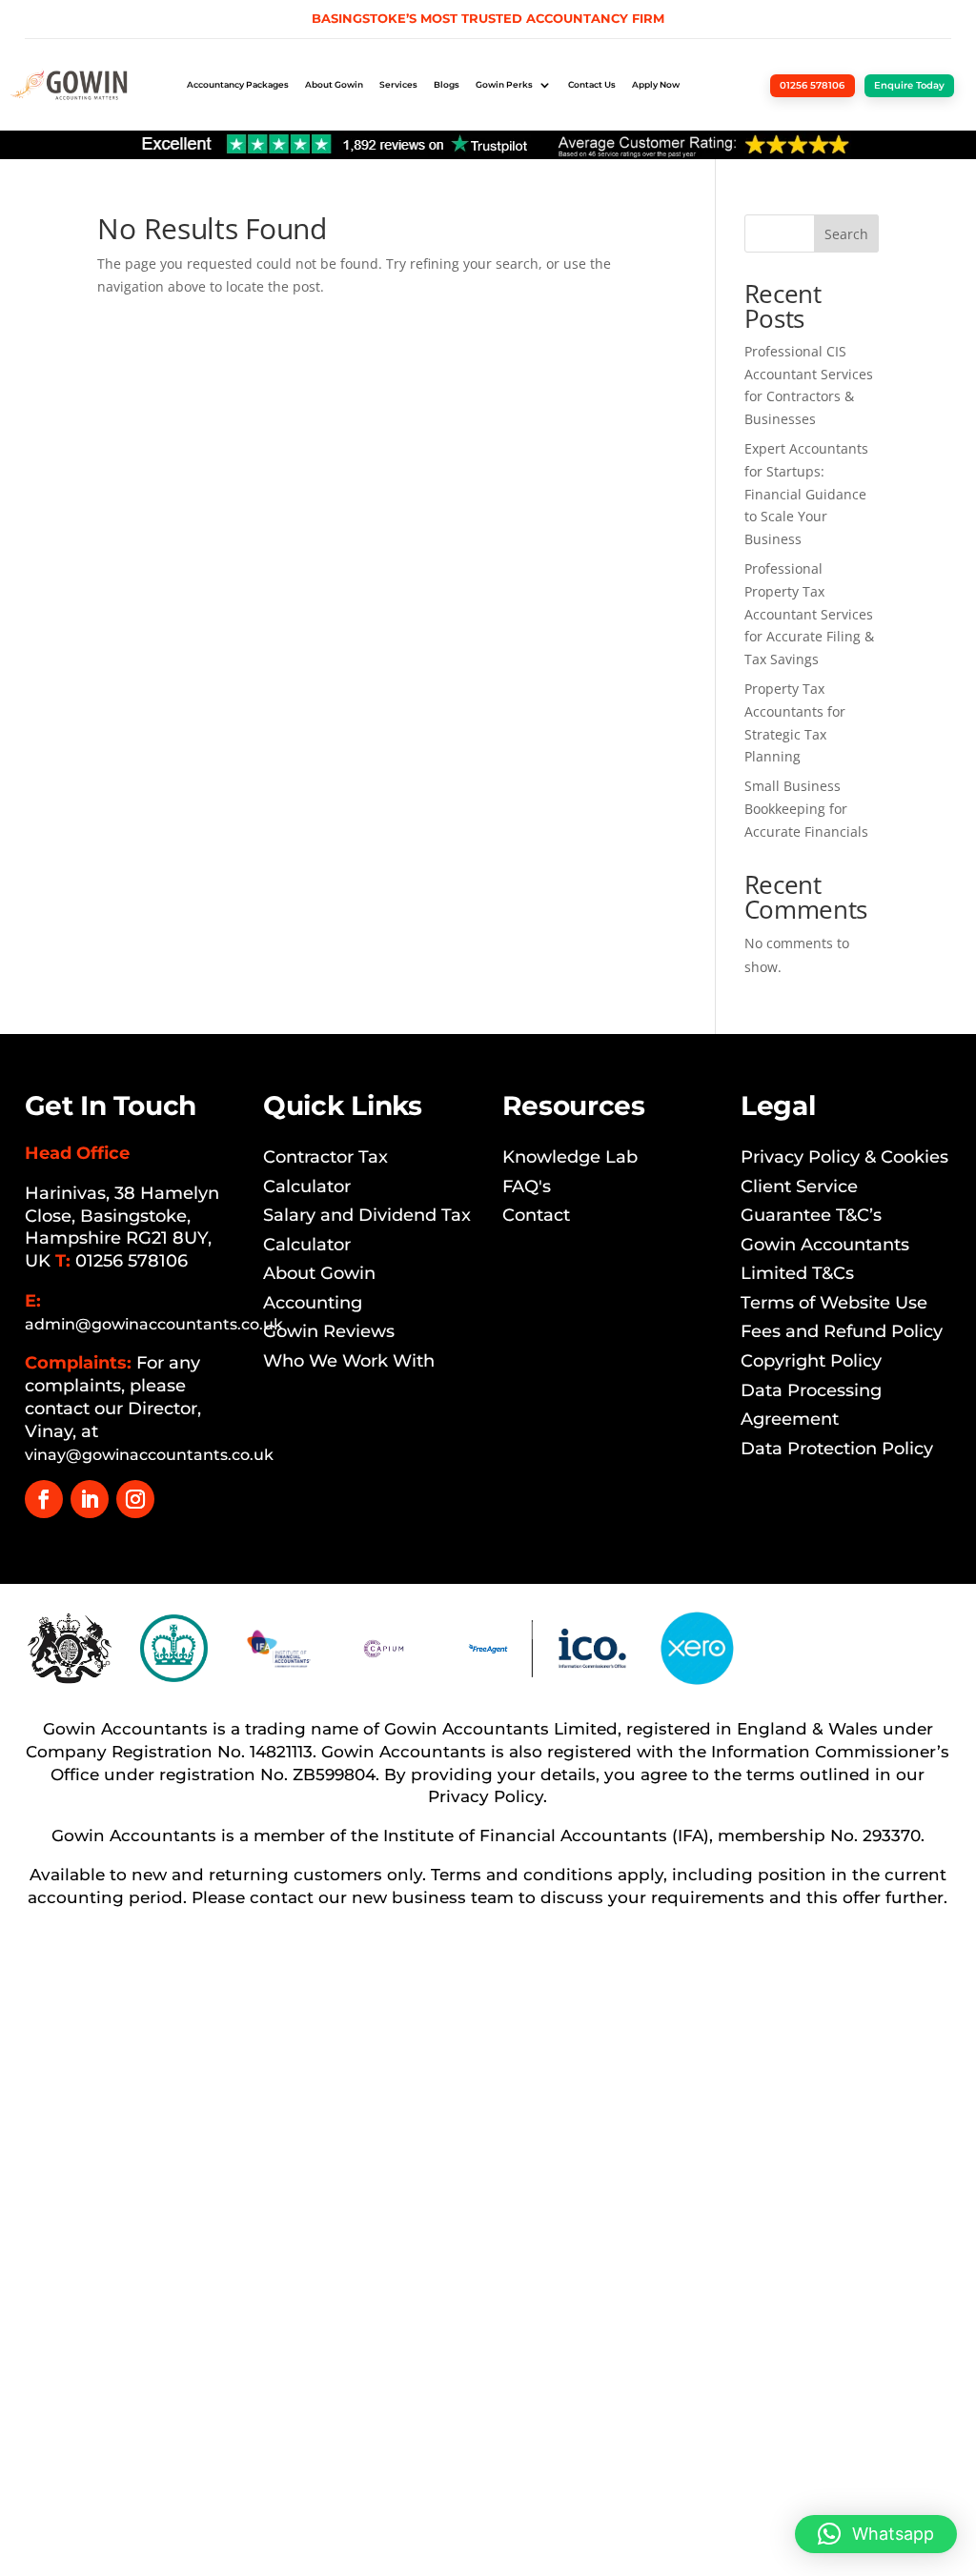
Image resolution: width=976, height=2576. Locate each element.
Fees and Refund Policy (842, 1331)
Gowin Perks (504, 84)
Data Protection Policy (837, 1449)
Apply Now (656, 84)
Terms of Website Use (834, 1303)
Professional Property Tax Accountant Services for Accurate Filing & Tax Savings (809, 614)
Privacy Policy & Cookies (844, 1157)
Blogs (447, 84)
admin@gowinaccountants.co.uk (154, 1324)
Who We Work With (349, 1361)
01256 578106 (132, 1261)
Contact (536, 1215)
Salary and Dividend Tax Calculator (367, 1230)
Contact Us (592, 84)
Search (846, 234)
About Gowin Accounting (319, 1288)
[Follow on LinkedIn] (90, 1499)
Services (398, 84)
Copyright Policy (811, 1361)
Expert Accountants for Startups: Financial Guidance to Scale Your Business (806, 494)
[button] (876, 2534)
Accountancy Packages (238, 84)
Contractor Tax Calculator (325, 1172)
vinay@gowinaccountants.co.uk (149, 1455)
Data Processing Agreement (811, 1405)
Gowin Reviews (329, 1331)
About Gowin (334, 84)
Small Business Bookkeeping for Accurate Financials (806, 809)
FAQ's (527, 1187)
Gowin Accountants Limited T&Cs (825, 1259)
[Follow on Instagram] (135, 1499)
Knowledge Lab (570, 1157)
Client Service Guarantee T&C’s (811, 1201)
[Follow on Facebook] (44, 1499)
